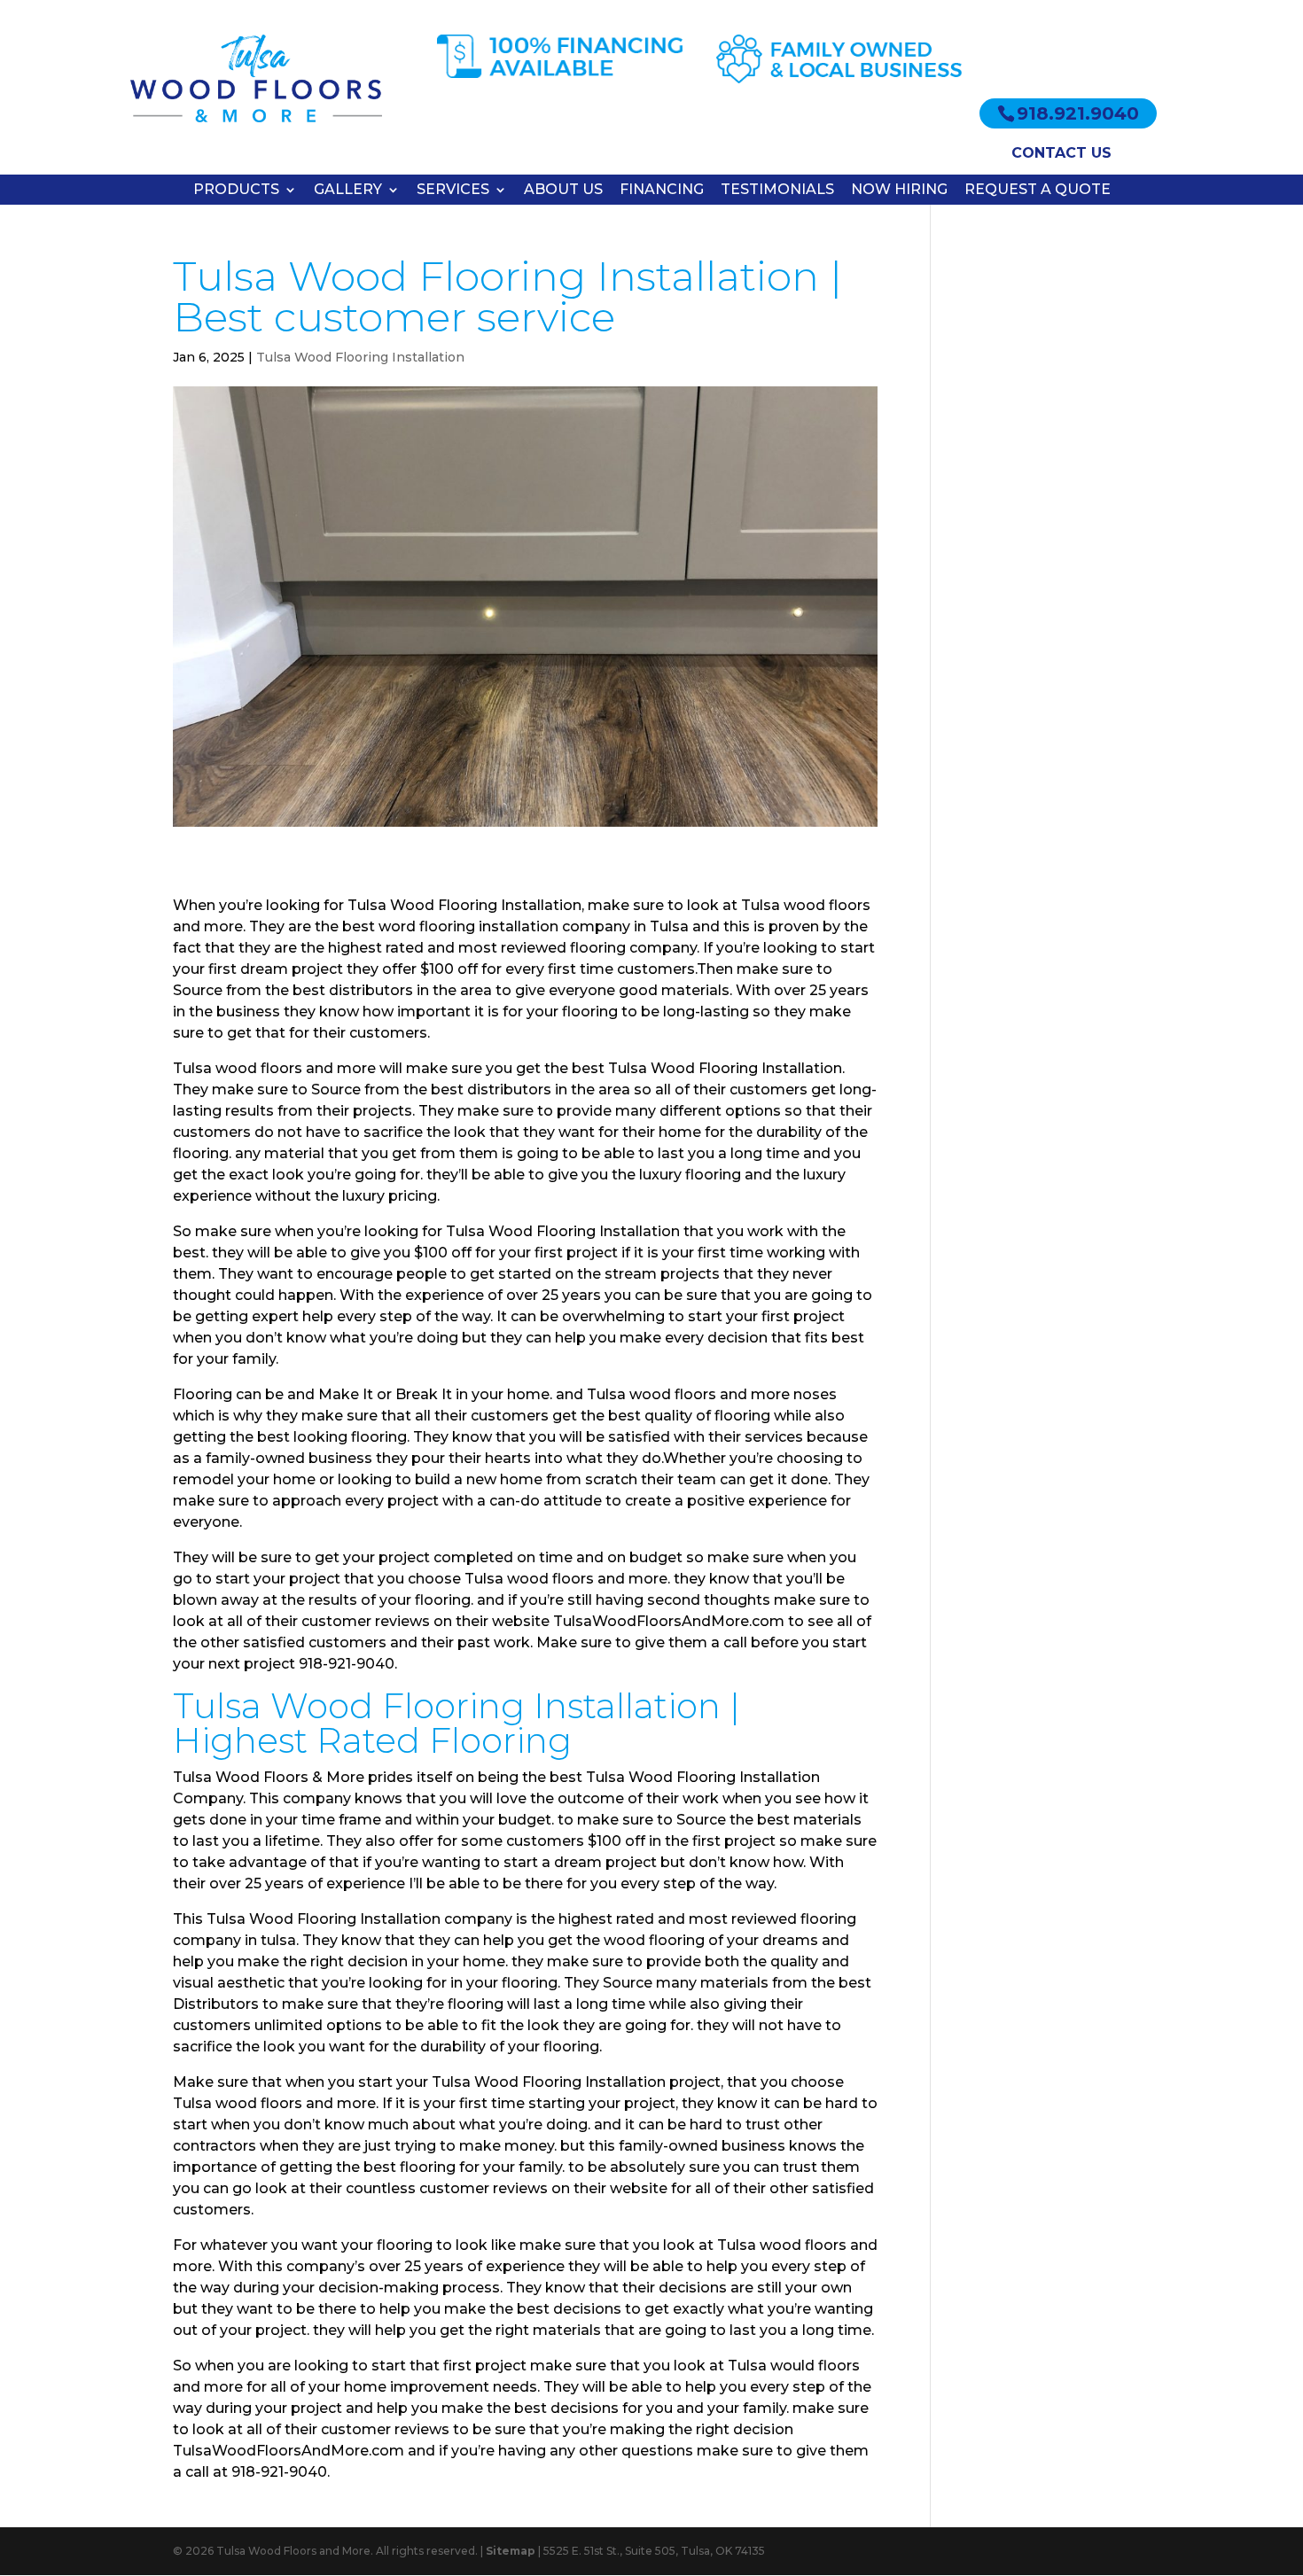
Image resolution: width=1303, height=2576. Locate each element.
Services (453, 190)
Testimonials (777, 190)
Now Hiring (899, 190)
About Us (563, 190)
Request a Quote (1038, 190)
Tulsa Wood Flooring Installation (360, 357)
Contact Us (1061, 153)
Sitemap (511, 2551)
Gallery (348, 190)
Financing (662, 190)
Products (236, 190)
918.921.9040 (1078, 113)
